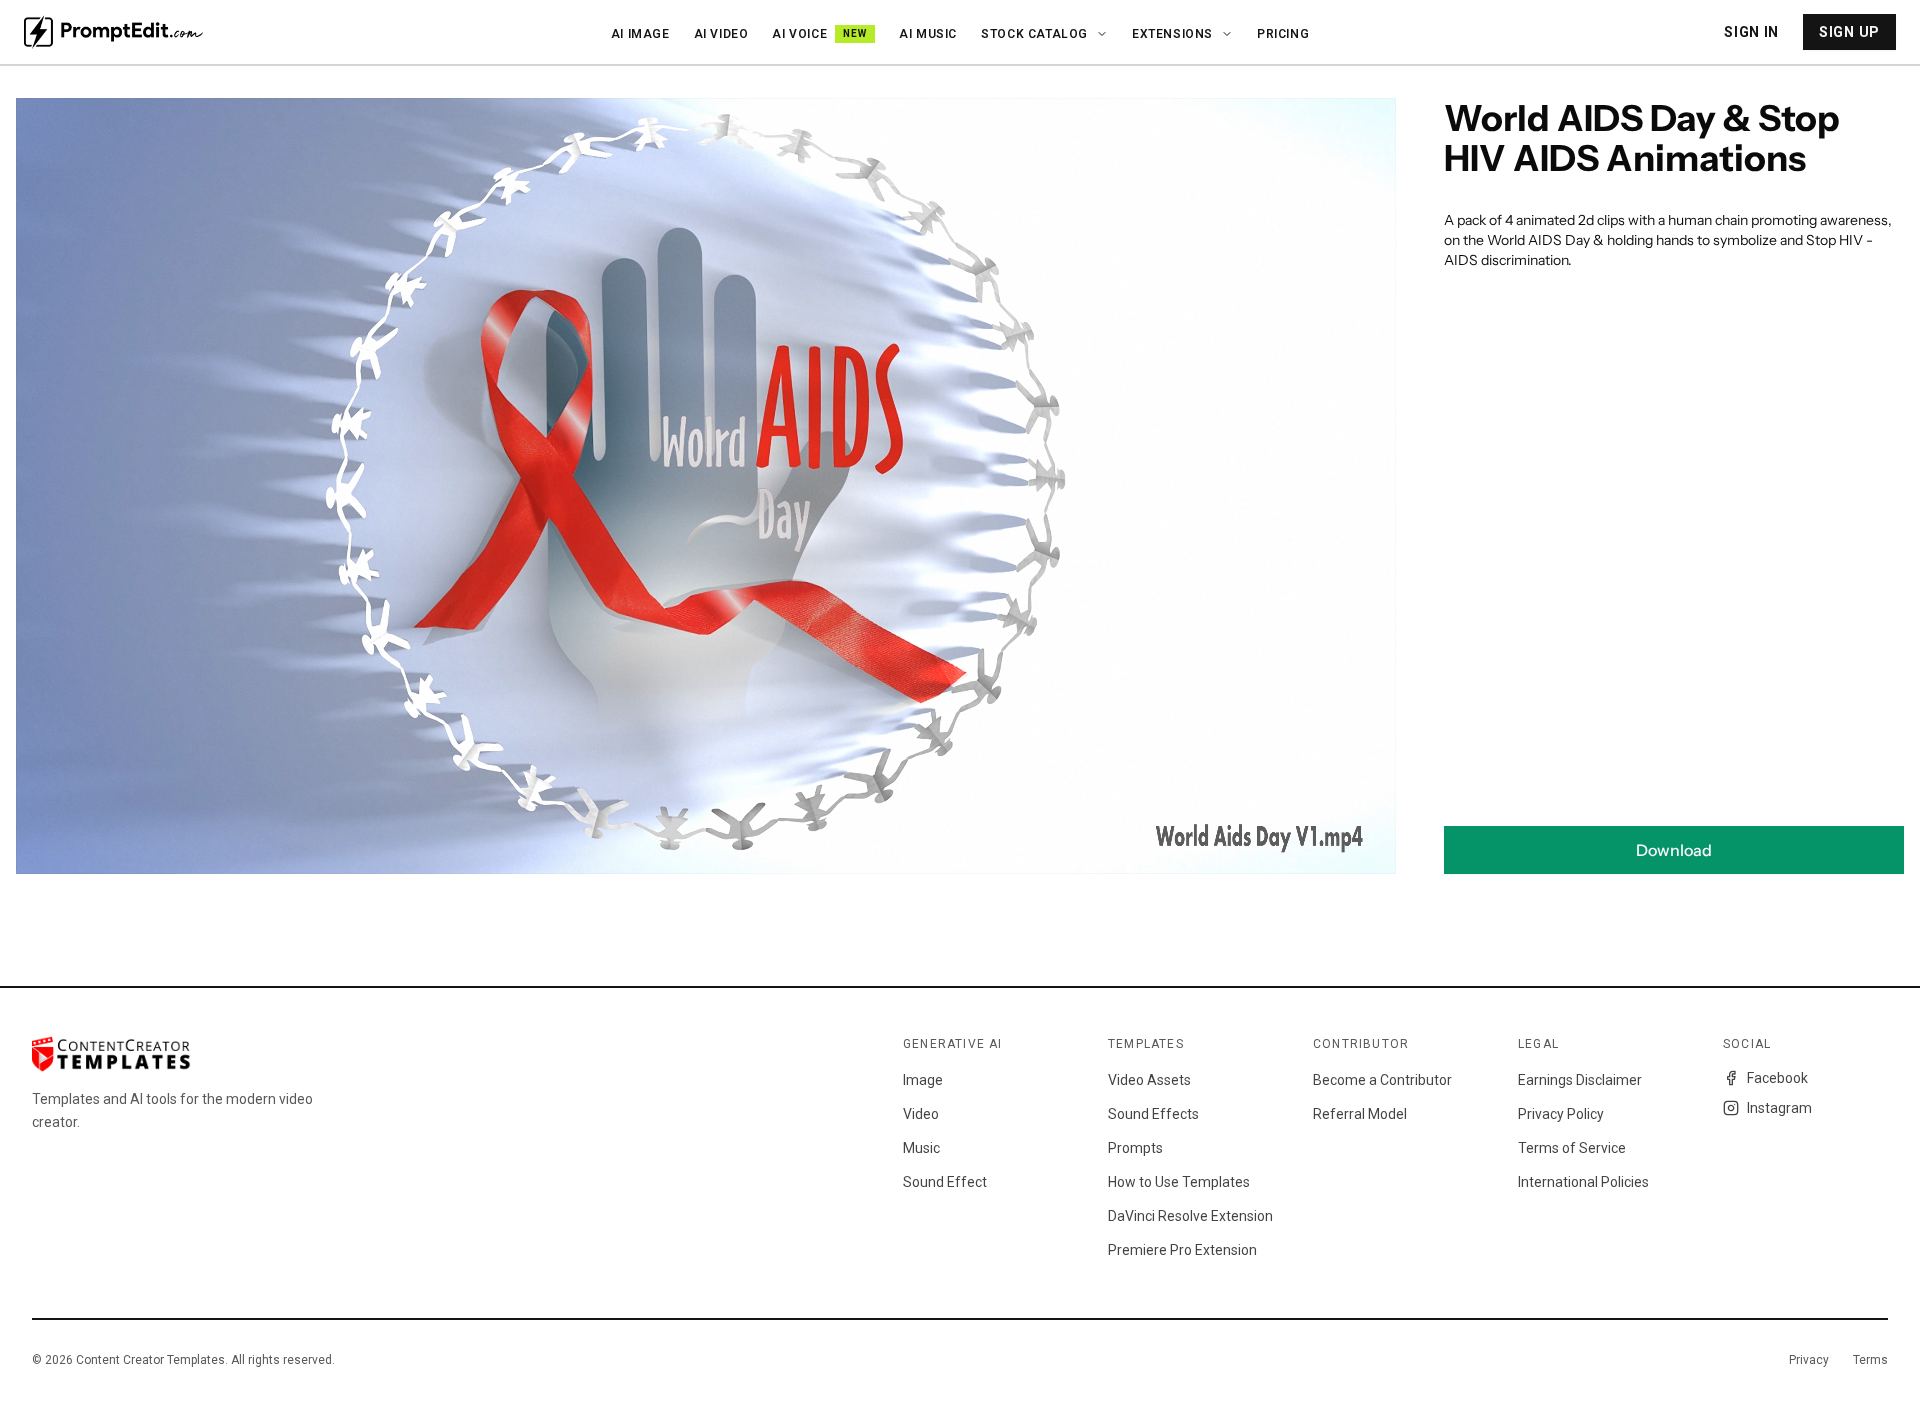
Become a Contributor (1382, 1080)
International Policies (1583, 1182)
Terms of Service (1572, 1148)
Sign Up (1849, 32)
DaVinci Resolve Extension (1190, 1216)
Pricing (1283, 34)
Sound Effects (1153, 1114)
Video (921, 1114)
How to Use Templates (1179, 1182)
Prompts (1135, 1148)
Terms (1870, 1360)
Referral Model (1360, 1114)
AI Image (640, 34)
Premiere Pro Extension (1182, 1250)
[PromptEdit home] (113, 32)
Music (921, 1148)
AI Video (721, 34)
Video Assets (1149, 1080)
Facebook (1777, 1078)
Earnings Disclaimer (1580, 1080)
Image (923, 1080)
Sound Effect (945, 1182)
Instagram (1779, 1108)
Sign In (1751, 32)
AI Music (928, 34)
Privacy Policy (1561, 1114)
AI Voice (819, 34)
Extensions (1172, 34)
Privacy (1809, 1360)
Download (1674, 850)
